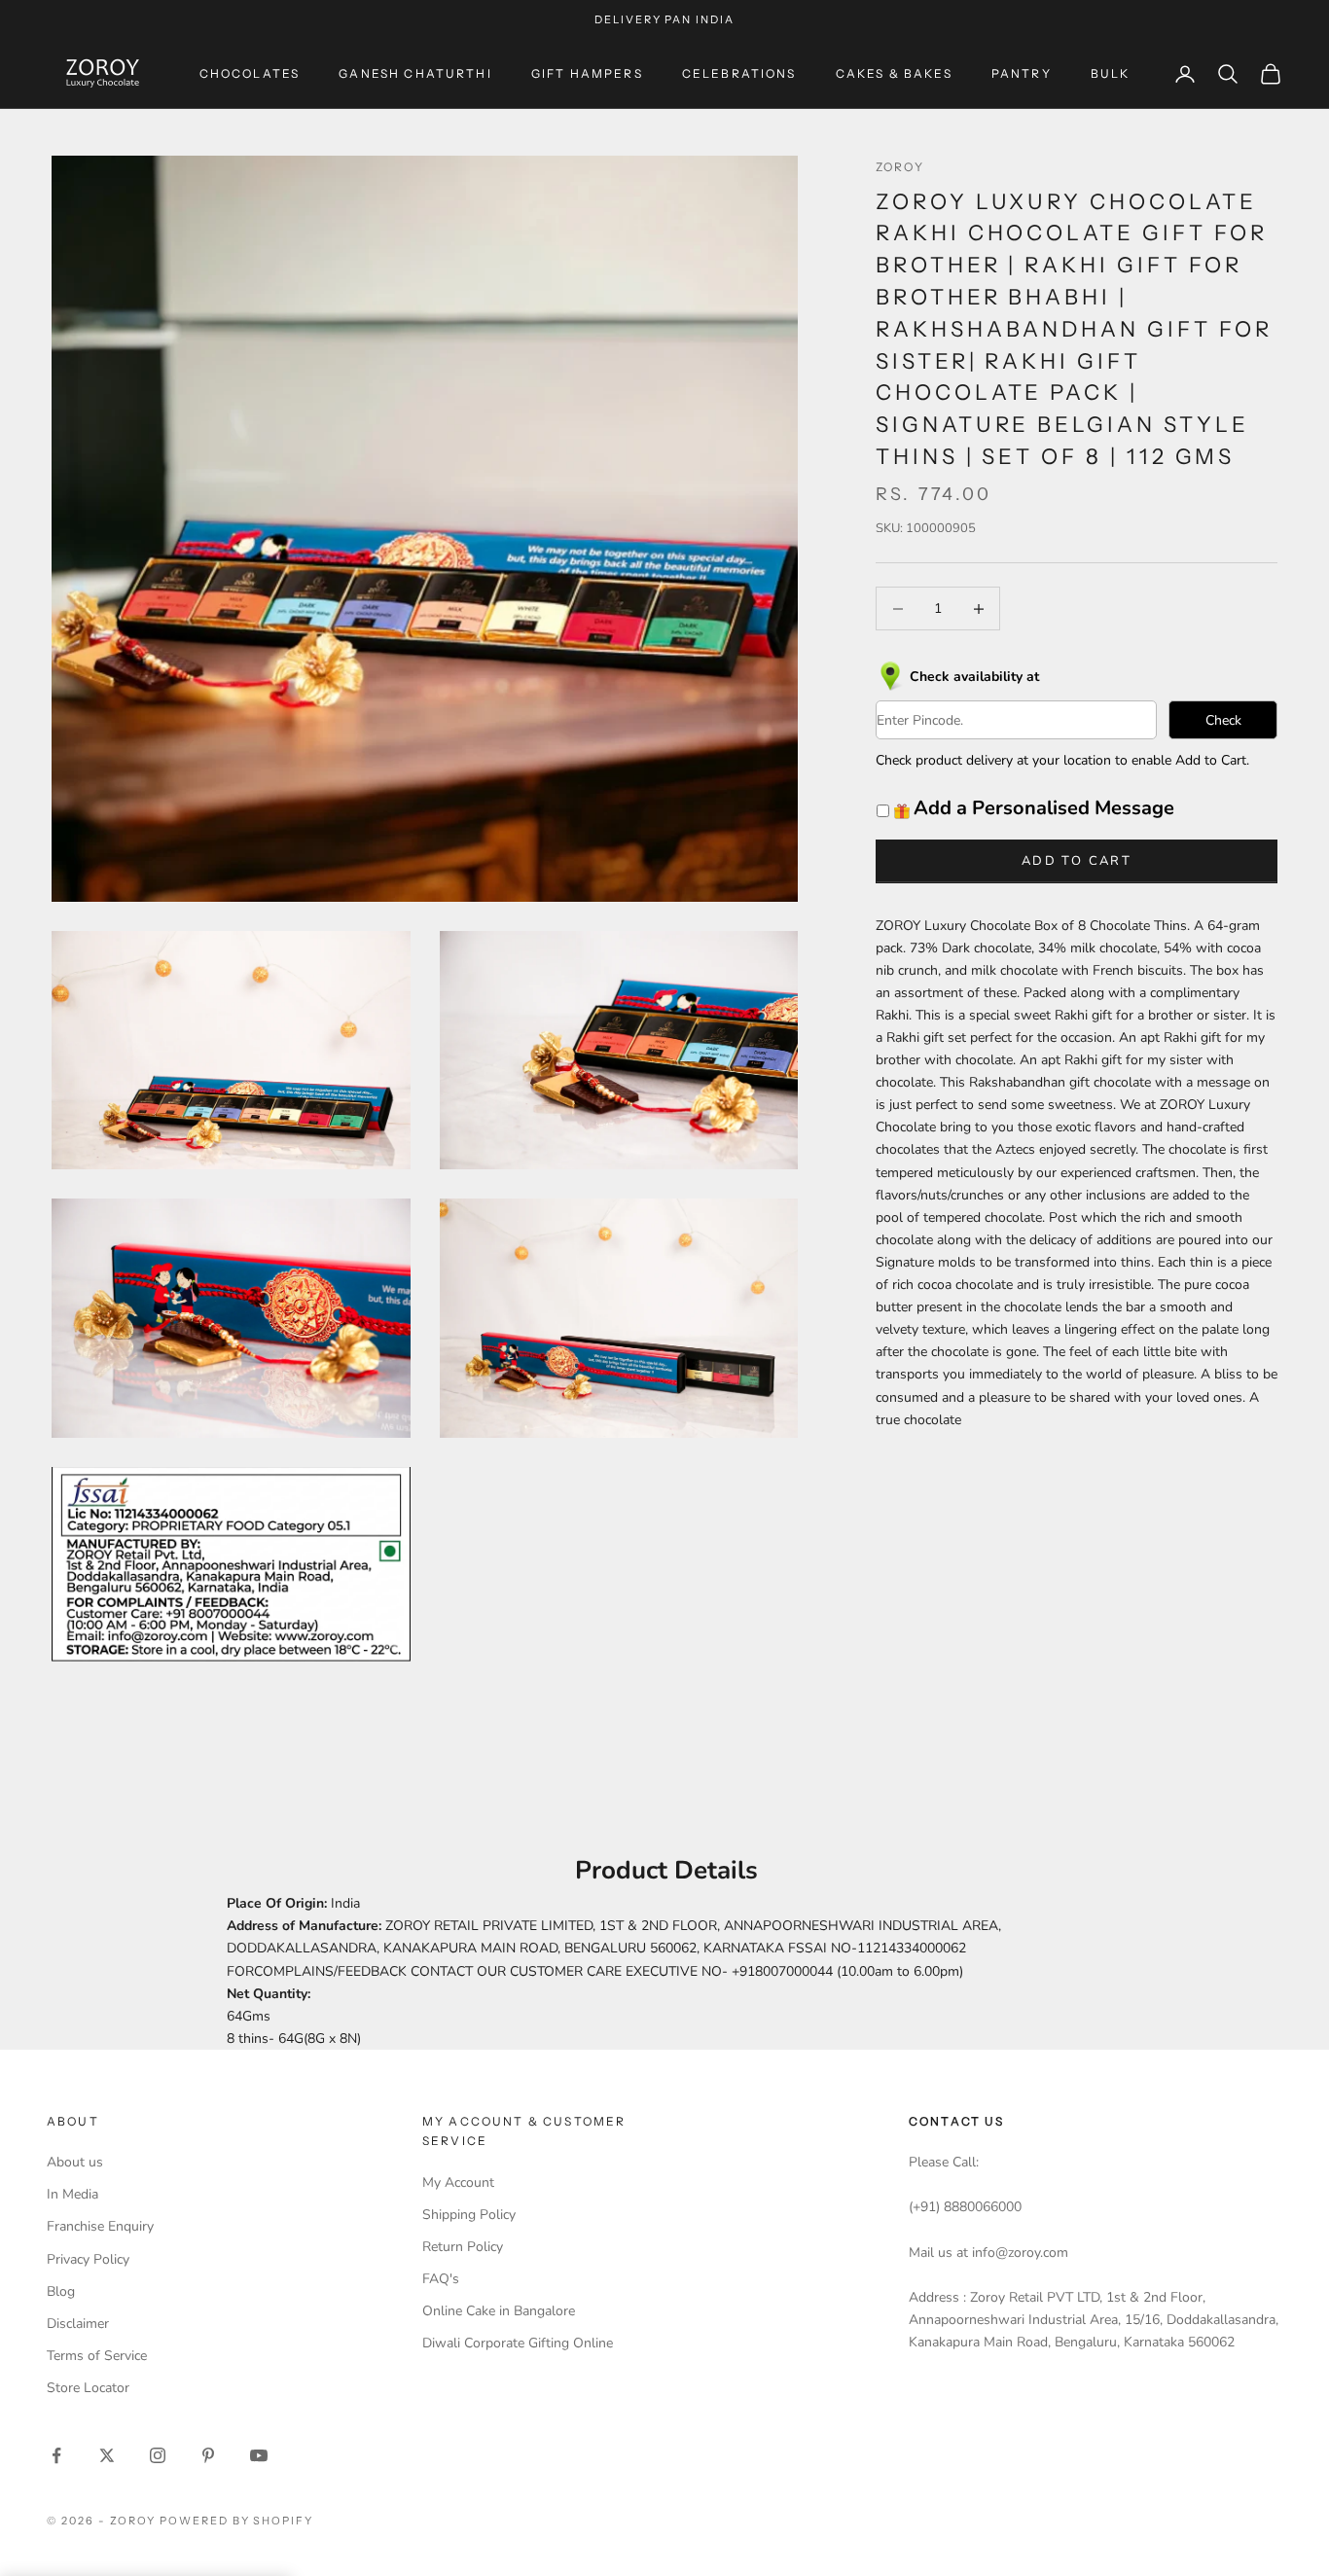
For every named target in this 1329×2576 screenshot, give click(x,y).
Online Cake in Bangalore (499, 2311)
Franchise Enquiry (100, 2226)
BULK (1111, 73)
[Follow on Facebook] (56, 2455)
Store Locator (88, 2388)
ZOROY (900, 167)
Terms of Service (97, 2356)
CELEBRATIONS (739, 73)
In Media (72, 2194)
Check (1223, 720)
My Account (458, 2182)
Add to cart (1077, 861)
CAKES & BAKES (894, 73)
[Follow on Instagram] (158, 2455)
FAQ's (441, 2279)
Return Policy (463, 2247)
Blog (61, 2291)
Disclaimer (78, 2324)
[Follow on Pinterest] (208, 2455)
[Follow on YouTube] (259, 2455)
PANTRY (1022, 73)
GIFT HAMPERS (587, 73)
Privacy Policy (88, 2259)
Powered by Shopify (237, 2521)
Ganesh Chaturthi (415, 73)
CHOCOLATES (250, 73)
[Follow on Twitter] (107, 2455)
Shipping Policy (469, 2215)
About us (75, 2162)
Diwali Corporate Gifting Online (518, 2343)
